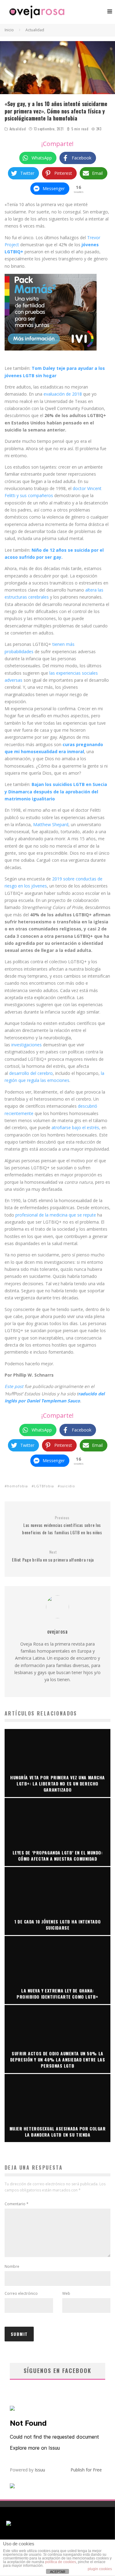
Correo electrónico (21, 2293)
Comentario (17, 2204)
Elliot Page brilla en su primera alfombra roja (53, 1556)
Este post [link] (14, 1386)
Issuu (40, 2470)
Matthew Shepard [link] (51, 824)
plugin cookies (100, 2569)
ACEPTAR (58, 2572)
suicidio (68, 1486)
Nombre (12, 2266)
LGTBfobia (44, 1486)
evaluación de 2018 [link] (63, 394)
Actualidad (18, 129)
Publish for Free (86, 2470)
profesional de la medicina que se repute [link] (56, 1215)
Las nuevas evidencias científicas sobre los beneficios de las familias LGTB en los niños (62, 1525)
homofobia (17, 1486)
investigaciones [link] (27, 1045)
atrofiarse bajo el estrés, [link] (76, 1127)
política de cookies (61, 2562)
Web (66, 2293)
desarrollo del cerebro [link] (31, 1073)
